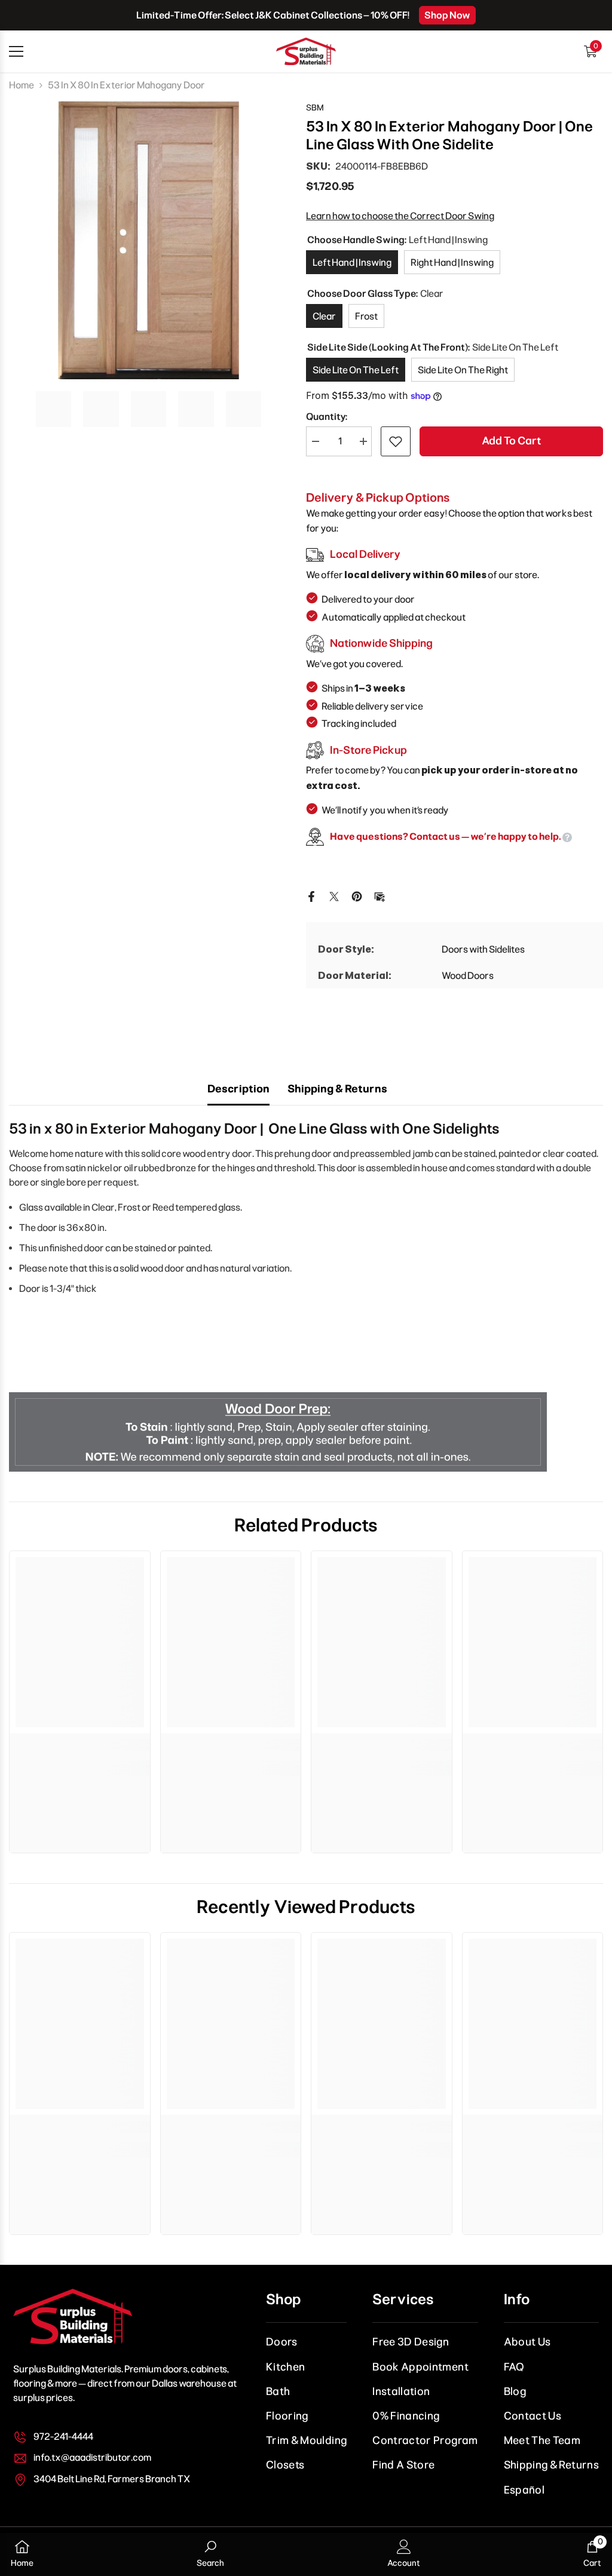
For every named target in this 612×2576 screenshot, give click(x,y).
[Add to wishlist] (396, 441)
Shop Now (447, 15)
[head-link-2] (306, 51)
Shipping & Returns (337, 1089)
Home (22, 85)
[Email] (380, 896)
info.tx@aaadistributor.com (92, 2457)
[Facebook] (311, 896)
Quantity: (327, 417)
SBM (315, 108)
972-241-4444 (63, 2437)
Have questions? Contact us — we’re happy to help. (446, 836)
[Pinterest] (357, 896)
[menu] (16, 51)
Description (238, 1089)
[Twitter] (334, 896)
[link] (80, 1745)
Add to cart (511, 441)
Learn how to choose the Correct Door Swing (400, 216)
